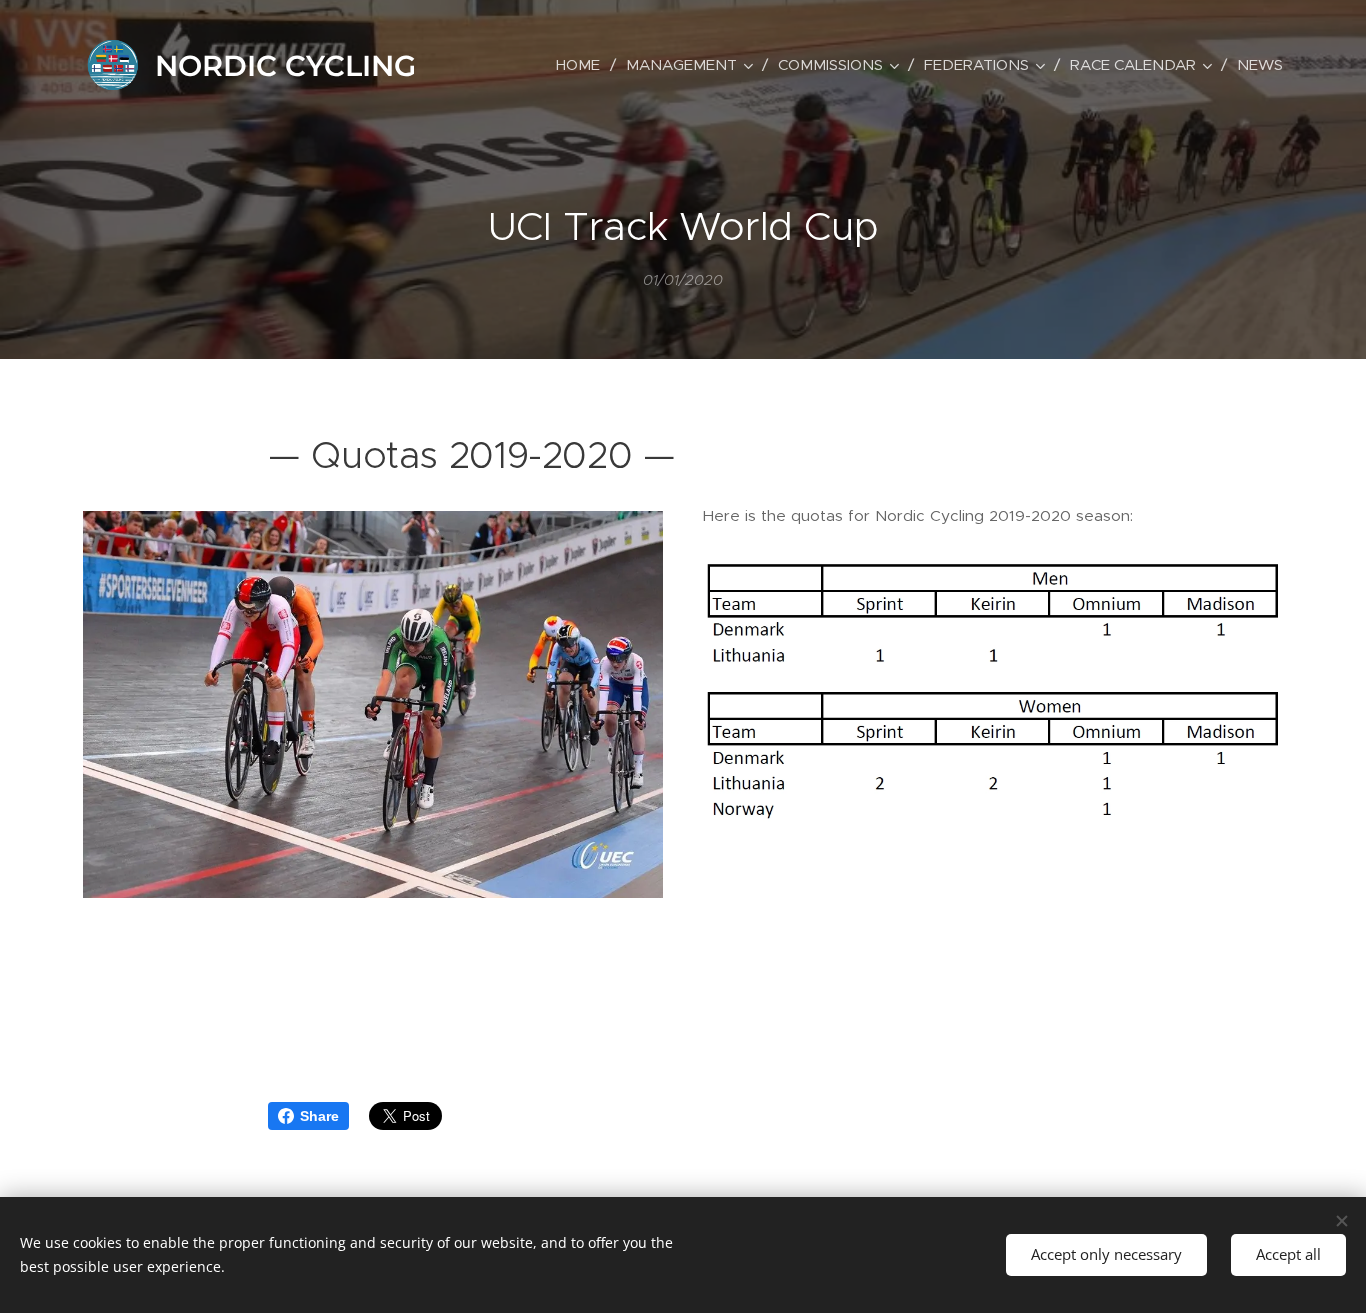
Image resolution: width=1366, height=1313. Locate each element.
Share (319, 1116)
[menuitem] (583, 65)
